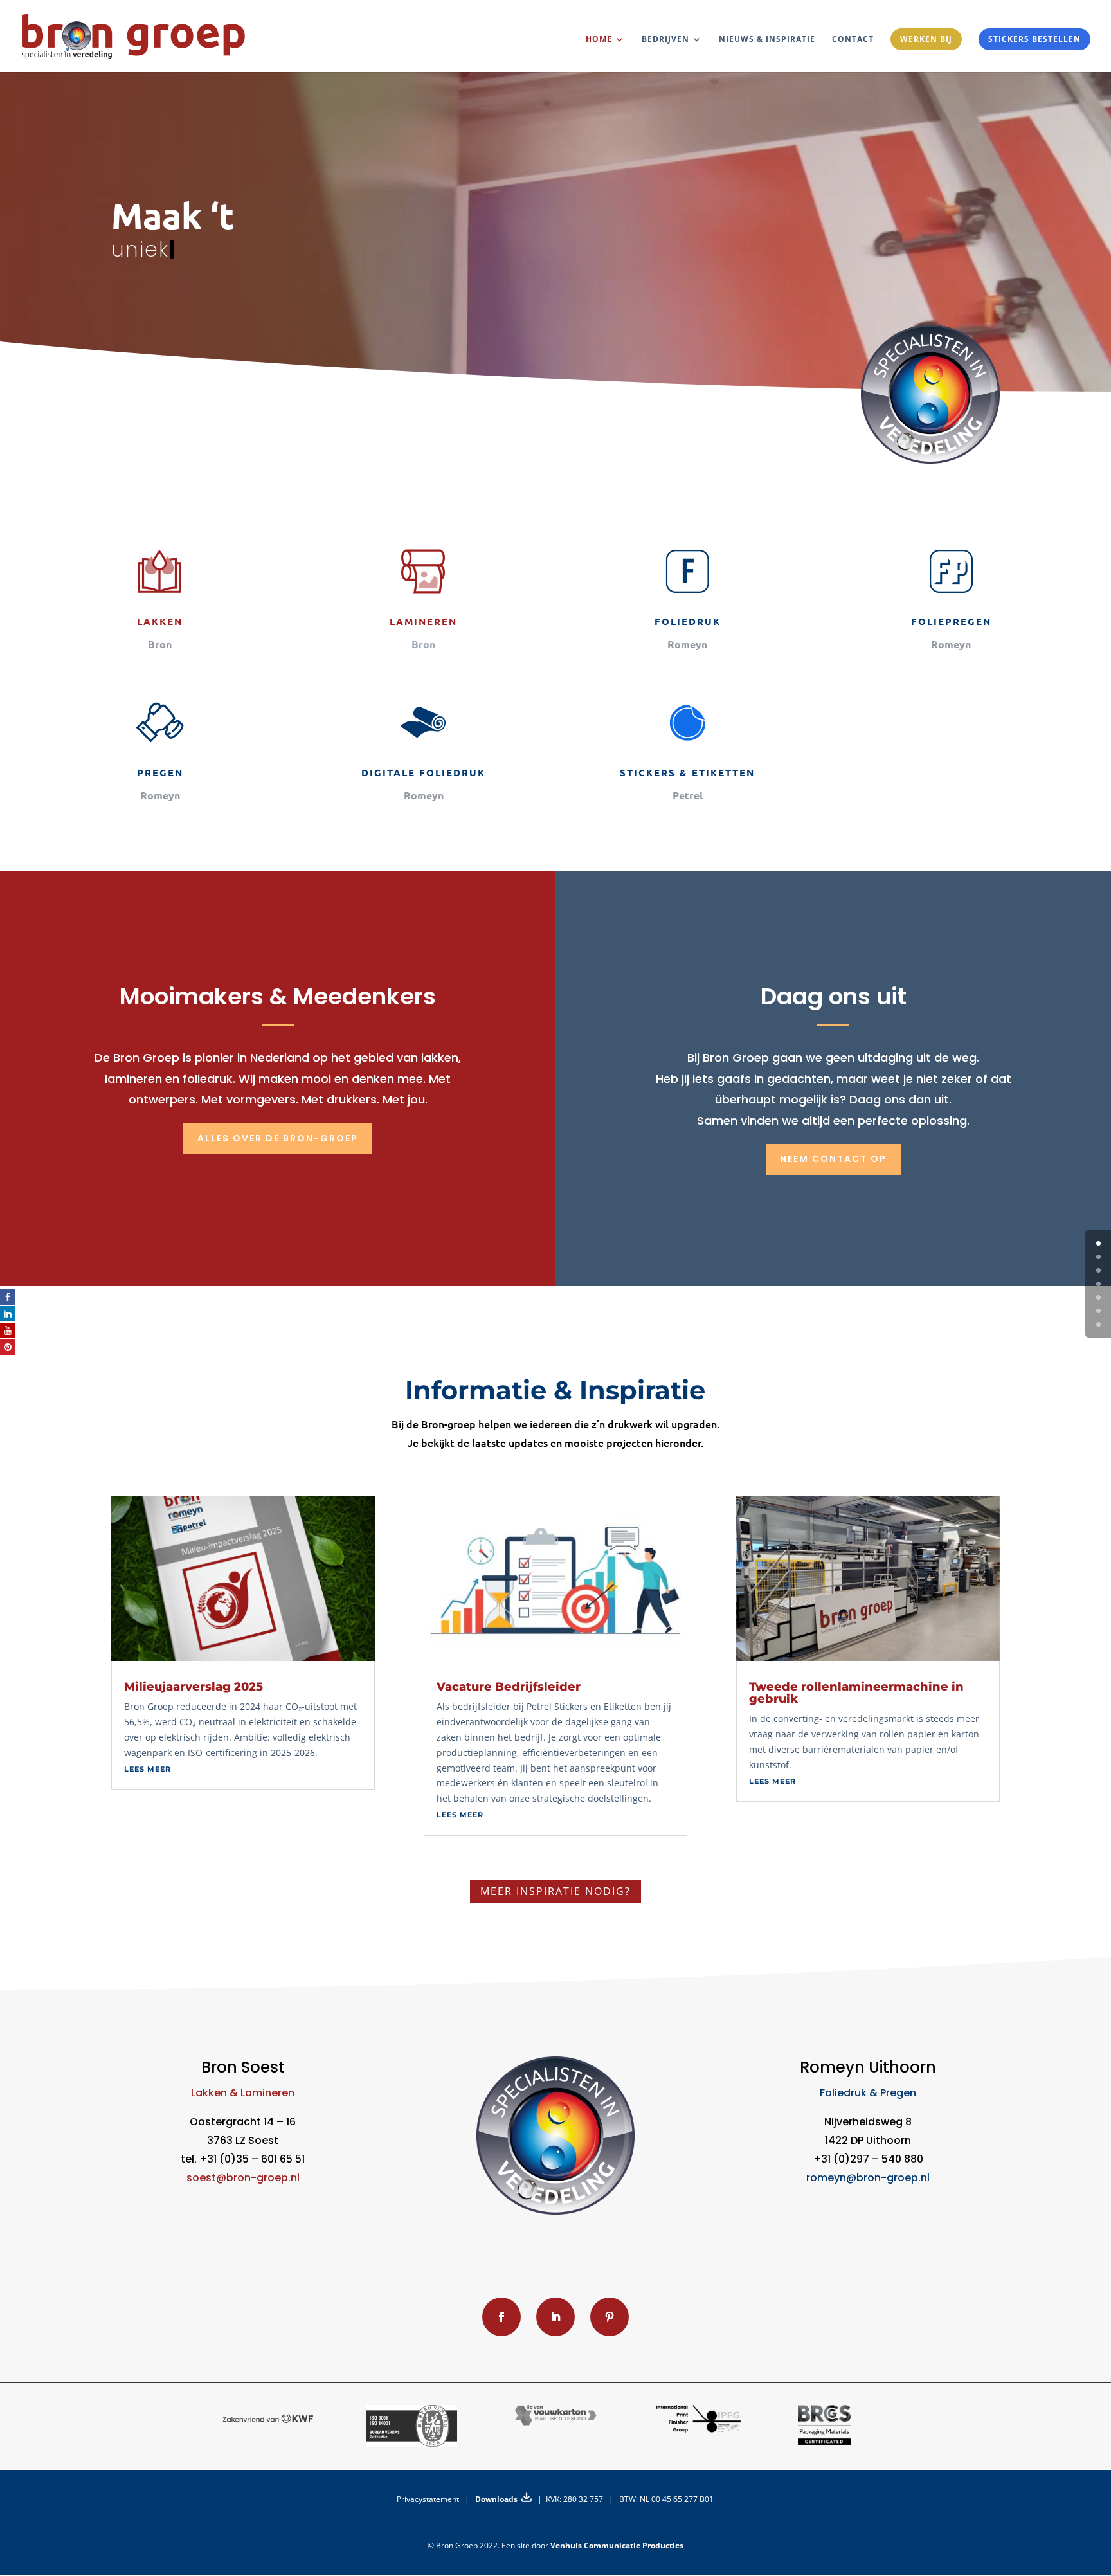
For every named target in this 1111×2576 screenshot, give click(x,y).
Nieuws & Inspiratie (767, 40)
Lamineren (423, 621)
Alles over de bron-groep (278, 1138)
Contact (853, 40)
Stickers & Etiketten (687, 772)
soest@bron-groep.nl (243, 2178)
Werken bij (926, 39)
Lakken (160, 621)
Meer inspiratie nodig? (555, 1891)
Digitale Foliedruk (423, 772)
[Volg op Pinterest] (610, 2317)
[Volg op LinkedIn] (555, 2317)
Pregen (160, 772)
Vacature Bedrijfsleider (509, 1687)
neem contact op (833, 1159)
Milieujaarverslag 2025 (194, 1687)
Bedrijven (665, 40)
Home (599, 40)
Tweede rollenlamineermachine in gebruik (856, 1693)
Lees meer (148, 1769)
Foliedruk (688, 621)
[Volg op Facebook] (501, 2317)
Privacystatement (428, 2499)
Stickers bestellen (1034, 39)
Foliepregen (951, 621)
